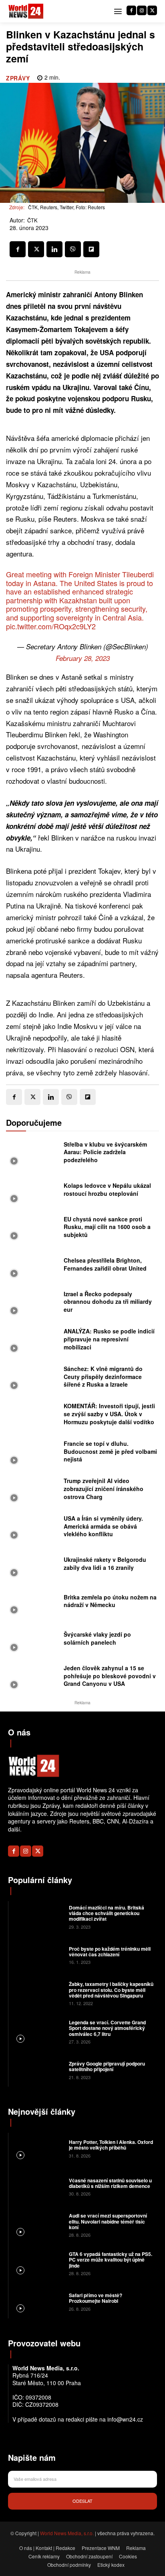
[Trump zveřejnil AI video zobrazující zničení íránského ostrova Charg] (33, 1491)
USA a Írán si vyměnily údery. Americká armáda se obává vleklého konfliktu (103, 1526)
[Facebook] (131, 10)
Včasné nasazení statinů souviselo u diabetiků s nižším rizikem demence (110, 2183)
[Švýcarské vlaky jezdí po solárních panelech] (33, 1641)
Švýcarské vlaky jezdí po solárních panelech (97, 1638)
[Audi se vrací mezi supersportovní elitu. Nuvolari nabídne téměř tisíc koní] (38, 2225)
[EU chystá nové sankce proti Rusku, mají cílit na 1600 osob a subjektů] (33, 1229)
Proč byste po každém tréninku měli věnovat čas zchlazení (110, 1952)
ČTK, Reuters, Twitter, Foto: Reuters (66, 207)
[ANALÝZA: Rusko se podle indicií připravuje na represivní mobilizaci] (33, 1341)
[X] (152, 10)
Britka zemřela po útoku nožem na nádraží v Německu (110, 1601)
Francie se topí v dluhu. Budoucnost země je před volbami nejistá (110, 1451)
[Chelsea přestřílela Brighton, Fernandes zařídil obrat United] (33, 1267)
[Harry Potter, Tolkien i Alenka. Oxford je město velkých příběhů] (38, 2148)
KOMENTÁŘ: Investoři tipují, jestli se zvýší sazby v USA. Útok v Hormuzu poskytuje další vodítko (109, 1414)
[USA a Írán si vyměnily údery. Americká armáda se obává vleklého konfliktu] (33, 1529)
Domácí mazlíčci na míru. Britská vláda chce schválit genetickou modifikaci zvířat (107, 1913)
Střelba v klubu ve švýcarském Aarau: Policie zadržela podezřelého (105, 1152)
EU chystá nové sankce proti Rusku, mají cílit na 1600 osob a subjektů (107, 1227)
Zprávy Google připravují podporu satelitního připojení (107, 2066)
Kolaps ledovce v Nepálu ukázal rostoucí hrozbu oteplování (107, 1189)
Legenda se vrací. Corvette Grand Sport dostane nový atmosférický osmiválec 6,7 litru (107, 2028)
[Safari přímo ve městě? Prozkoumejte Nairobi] (38, 2302)
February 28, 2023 (83, 658)
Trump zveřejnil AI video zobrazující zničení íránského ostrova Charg (104, 1488)
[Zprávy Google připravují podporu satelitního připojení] (38, 2070)
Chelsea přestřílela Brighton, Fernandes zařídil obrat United (105, 1264)
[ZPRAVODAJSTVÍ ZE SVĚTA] (26, 11)
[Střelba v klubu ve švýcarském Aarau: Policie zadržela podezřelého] (33, 1154)
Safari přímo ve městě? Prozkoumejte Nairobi (96, 2298)
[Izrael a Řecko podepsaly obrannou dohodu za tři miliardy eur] (33, 1304)
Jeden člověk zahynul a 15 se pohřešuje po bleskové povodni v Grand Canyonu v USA (110, 1676)
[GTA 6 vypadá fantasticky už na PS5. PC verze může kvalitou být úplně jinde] (38, 2263)
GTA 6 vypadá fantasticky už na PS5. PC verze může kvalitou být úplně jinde (111, 2260)
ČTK (32, 220)
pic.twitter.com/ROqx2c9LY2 (51, 626)
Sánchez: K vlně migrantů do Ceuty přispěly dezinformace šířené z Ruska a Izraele (103, 1376)
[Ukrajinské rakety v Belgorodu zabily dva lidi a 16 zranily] (33, 1566)
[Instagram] (142, 10)
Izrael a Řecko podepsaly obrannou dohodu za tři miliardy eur (108, 1302)
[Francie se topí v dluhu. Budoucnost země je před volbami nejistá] (33, 1454)
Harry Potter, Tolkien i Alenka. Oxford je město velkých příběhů (111, 2145)
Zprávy (18, 78)
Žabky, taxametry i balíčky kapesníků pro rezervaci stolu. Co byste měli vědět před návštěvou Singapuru (111, 1990)
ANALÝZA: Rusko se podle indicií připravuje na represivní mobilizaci (109, 1339)
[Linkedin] (54, 249)
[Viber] (73, 249)
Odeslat (82, 2501)
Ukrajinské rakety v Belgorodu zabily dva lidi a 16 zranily (105, 1563)
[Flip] (91, 249)
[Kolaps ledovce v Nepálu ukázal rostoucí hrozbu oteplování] (33, 1192)
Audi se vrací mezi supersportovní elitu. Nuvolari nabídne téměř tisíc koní (108, 2221)
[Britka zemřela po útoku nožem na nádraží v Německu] (33, 1603)
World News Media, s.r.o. (67, 2533)
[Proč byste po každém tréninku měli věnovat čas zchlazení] (38, 1955)
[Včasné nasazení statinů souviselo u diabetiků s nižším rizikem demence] (38, 2186)
